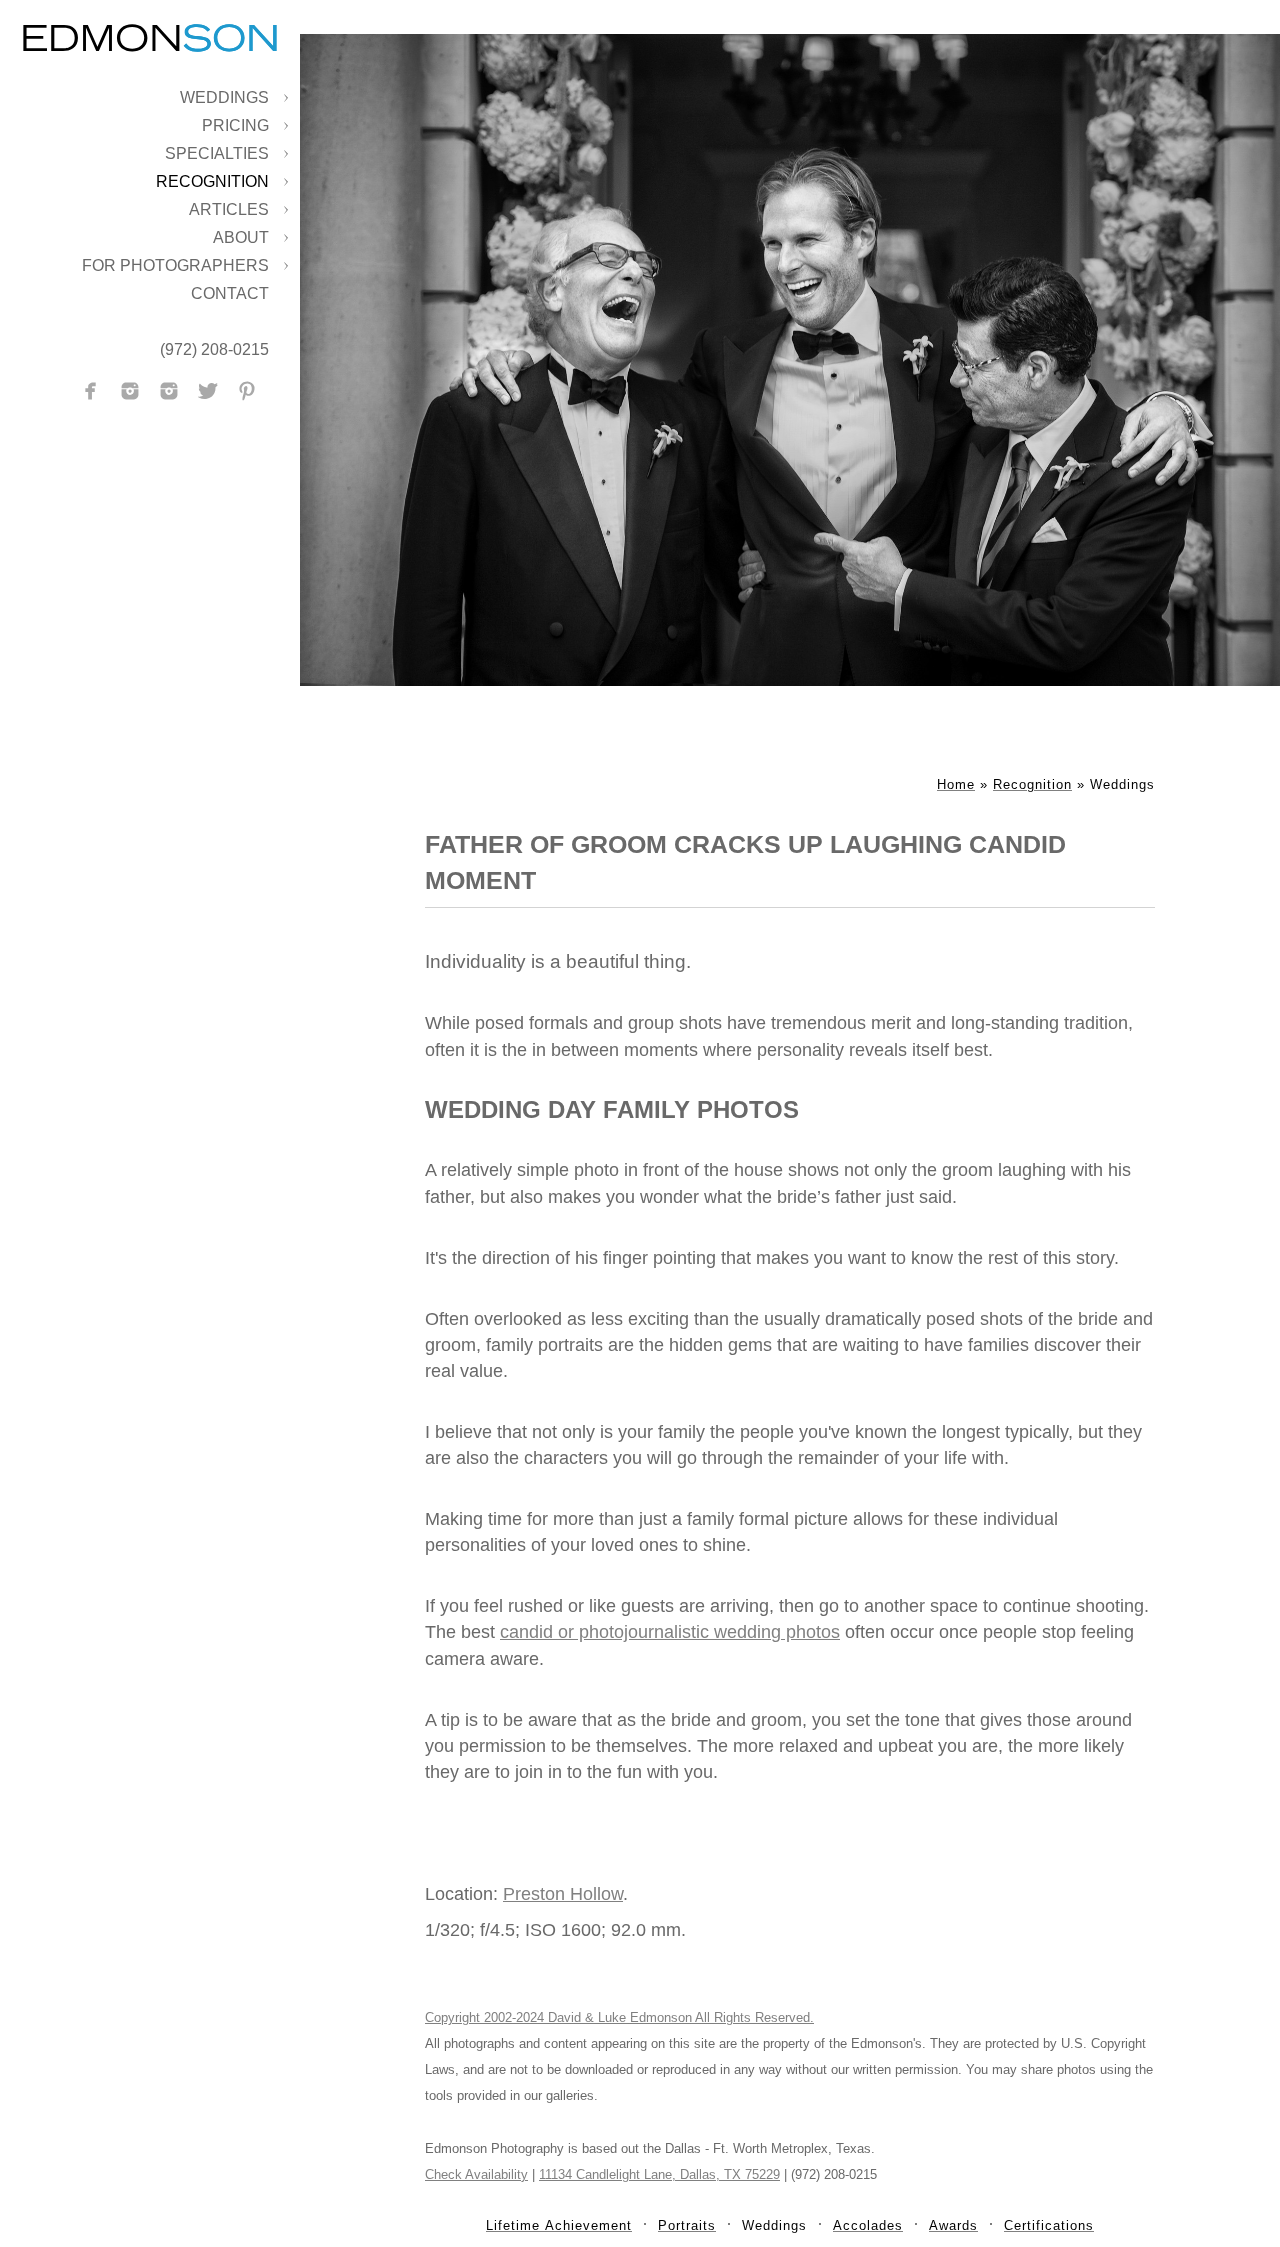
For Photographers (175, 265)
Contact (230, 293)
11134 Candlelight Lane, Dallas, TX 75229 (659, 2175)
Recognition (212, 181)
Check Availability (476, 2175)
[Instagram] (130, 391)
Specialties (217, 153)
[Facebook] (91, 391)
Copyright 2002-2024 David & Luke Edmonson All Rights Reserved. (619, 2018)
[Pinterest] (247, 391)
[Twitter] (208, 391)
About (241, 237)
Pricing (235, 125)
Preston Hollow (563, 1894)
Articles (229, 209)
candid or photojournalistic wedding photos (670, 1632)
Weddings (224, 97)
